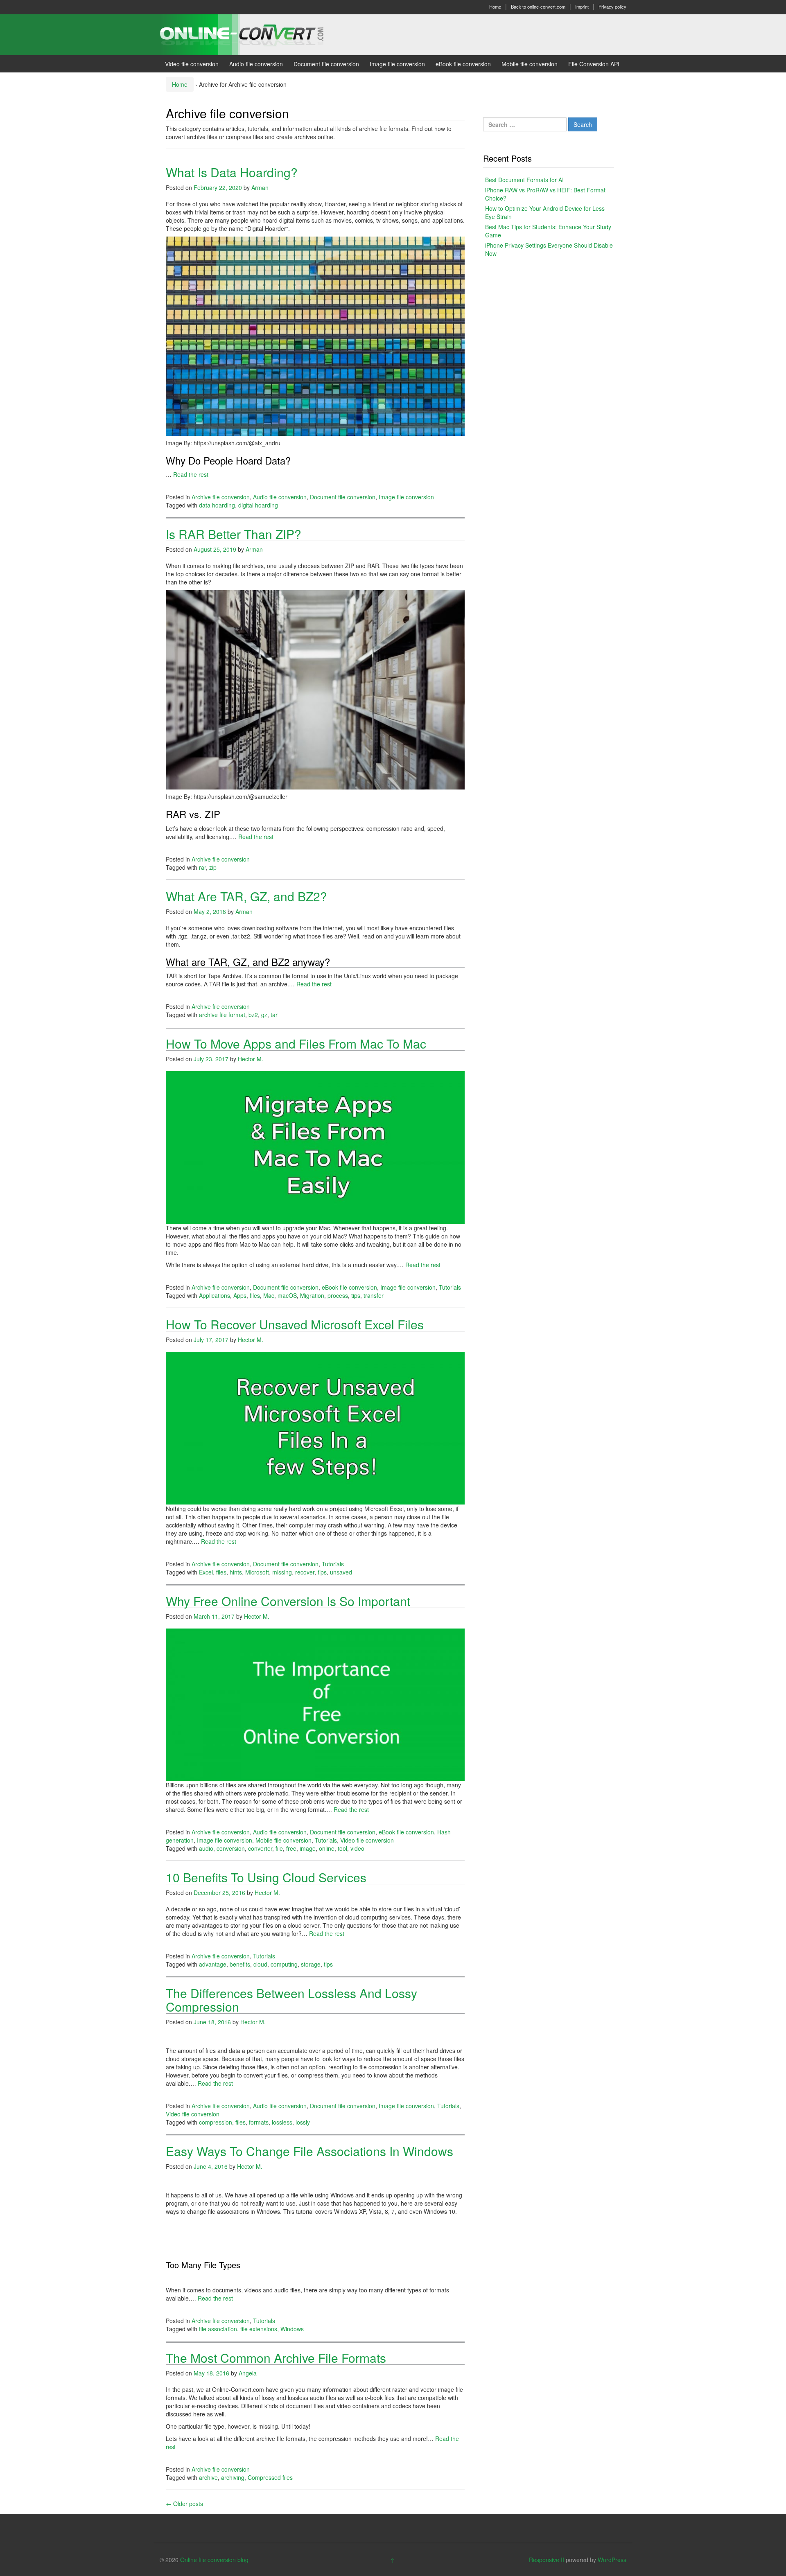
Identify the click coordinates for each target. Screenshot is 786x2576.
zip (213, 867)
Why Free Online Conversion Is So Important (288, 1601)
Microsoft (257, 1572)
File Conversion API (594, 64)
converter (260, 1848)
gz (264, 1015)
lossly (303, 2122)
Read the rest (191, 474)
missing (282, 1572)
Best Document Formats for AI (524, 180)
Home (495, 7)
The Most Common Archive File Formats (276, 2358)
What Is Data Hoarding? (232, 172)
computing (284, 1964)
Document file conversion (326, 64)
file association (218, 2329)
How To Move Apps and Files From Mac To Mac (296, 1043)
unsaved (341, 1572)
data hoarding (217, 505)
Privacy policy (612, 7)
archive (208, 2477)
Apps (240, 1295)
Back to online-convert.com (538, 7)
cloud (260, 1964)
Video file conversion (192, 64)
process (338, 1295)
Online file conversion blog (214, 2560)
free (291, 1848)
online (327, 1848)
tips (356, 1295)
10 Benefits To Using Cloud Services (266, 1877)
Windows (292, 2329)
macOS (287, 1295)
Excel (206, 1572)
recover (305, 1572)
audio (206, 1848)
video (357, 1848)
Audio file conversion (256, 64)
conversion (231, 1848)
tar (274, 1015)
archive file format (222, 1015)
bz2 (253, 1015)
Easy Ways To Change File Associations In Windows (309, 2151)
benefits (240, 1964)
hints (236, 1572)
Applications (215, 1295)
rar (202, 867)
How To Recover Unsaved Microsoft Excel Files (295, 1324)
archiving (233, 2477)
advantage (213, 1964)
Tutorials (450, 1287)
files (255, 1295)
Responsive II (547, 2560)
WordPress (612, 2560)
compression (216, 2122)
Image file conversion (397, 64)
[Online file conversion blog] (254, 34)
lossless (282, 2122)
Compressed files (270, 2477)
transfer (374, 1295)
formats (259, 2122)
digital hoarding (258, 505)
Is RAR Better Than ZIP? (234, 534)
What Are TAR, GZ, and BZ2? (246, 896)
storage (311, 1964)
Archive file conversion (221, 497)
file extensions (259, 2329)
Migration (312, 1295)
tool (342, 1848)
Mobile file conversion (530, 64)
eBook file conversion (463, 64)
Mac (269, 1295)
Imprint (582, 7)
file (279, 1848)
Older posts (184, 2504)
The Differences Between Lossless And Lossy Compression (291, 2000)
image (308, 1848)
